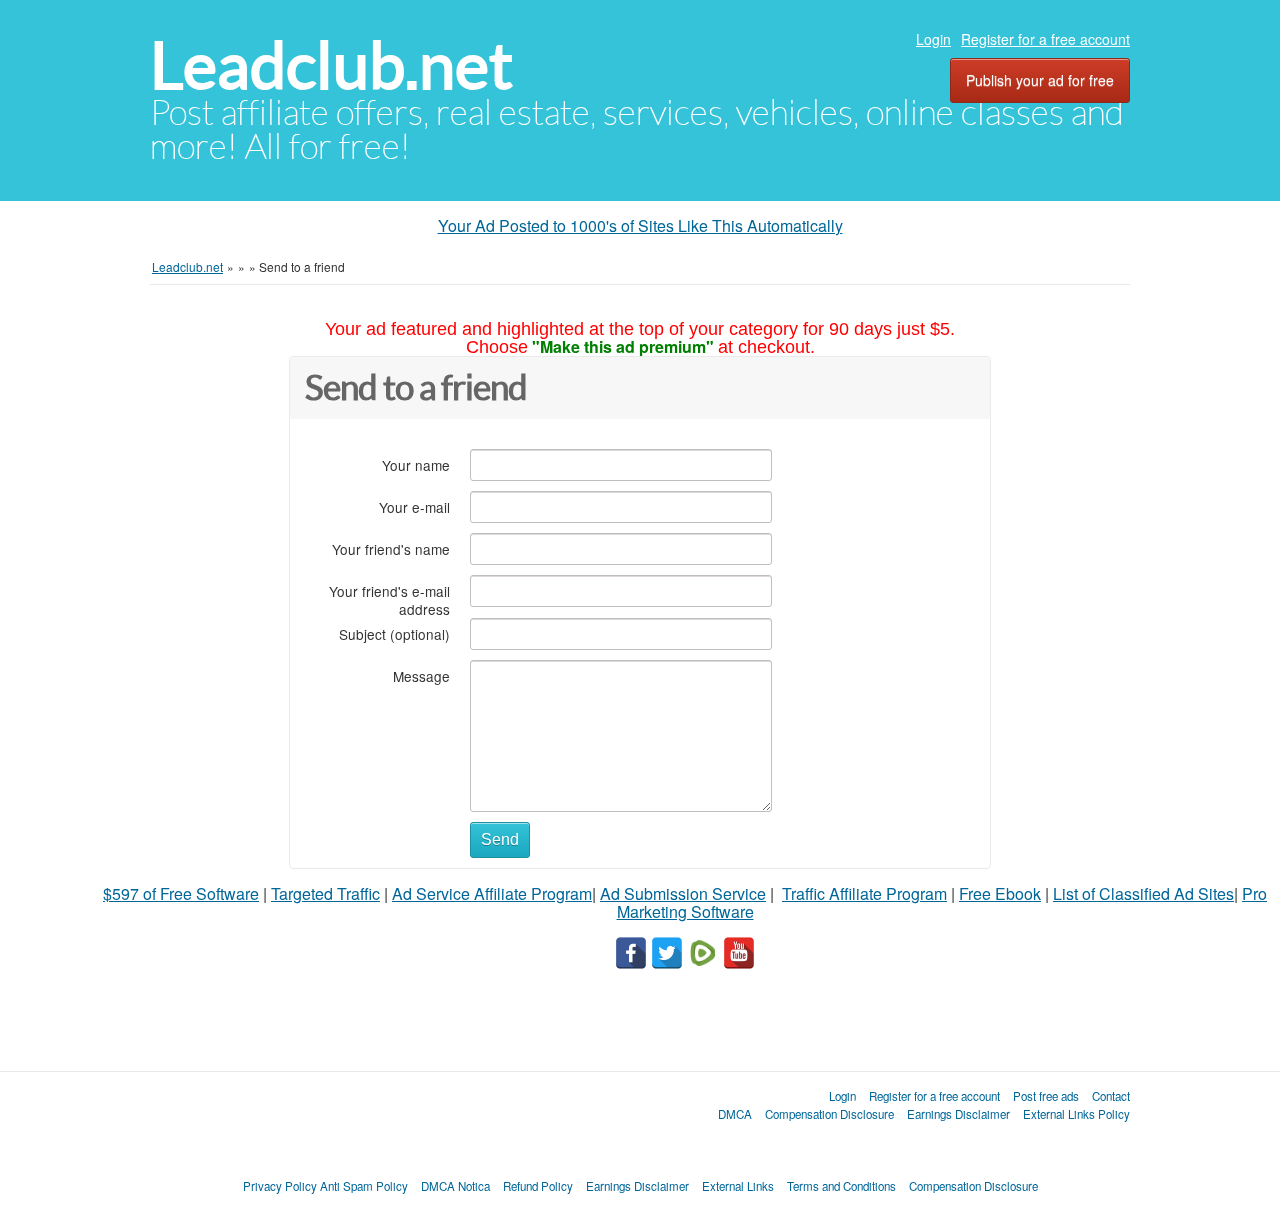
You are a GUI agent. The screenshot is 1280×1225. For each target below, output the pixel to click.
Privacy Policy (280, 1186)
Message (421, 675)
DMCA (735, 1114)
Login (933, 39)
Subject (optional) (394, 633)
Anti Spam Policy (364, 1186)
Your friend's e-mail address (389, 599)
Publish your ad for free (1040, 80)
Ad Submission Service (683, 893)
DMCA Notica (455, 1186)
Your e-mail (414, 506)
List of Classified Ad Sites (1143, 893)
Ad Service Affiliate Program (492, 893)
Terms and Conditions (841, 1186)
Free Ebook (1000, 893)
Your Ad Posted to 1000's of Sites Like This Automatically (640, 225)
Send (500, 839)
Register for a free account (1045, 39)
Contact (1111, 1096)
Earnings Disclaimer (958, 1114)
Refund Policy (538, 1186)
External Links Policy (1076, 1114)
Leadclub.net (331, 65)
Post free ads (1046, 1096)
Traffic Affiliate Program (864, 893)
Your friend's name (391, 548)
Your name (416, 464)
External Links (738, 1186)
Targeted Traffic (325, 893)
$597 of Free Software (181, 893)
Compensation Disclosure (829, 1114)
